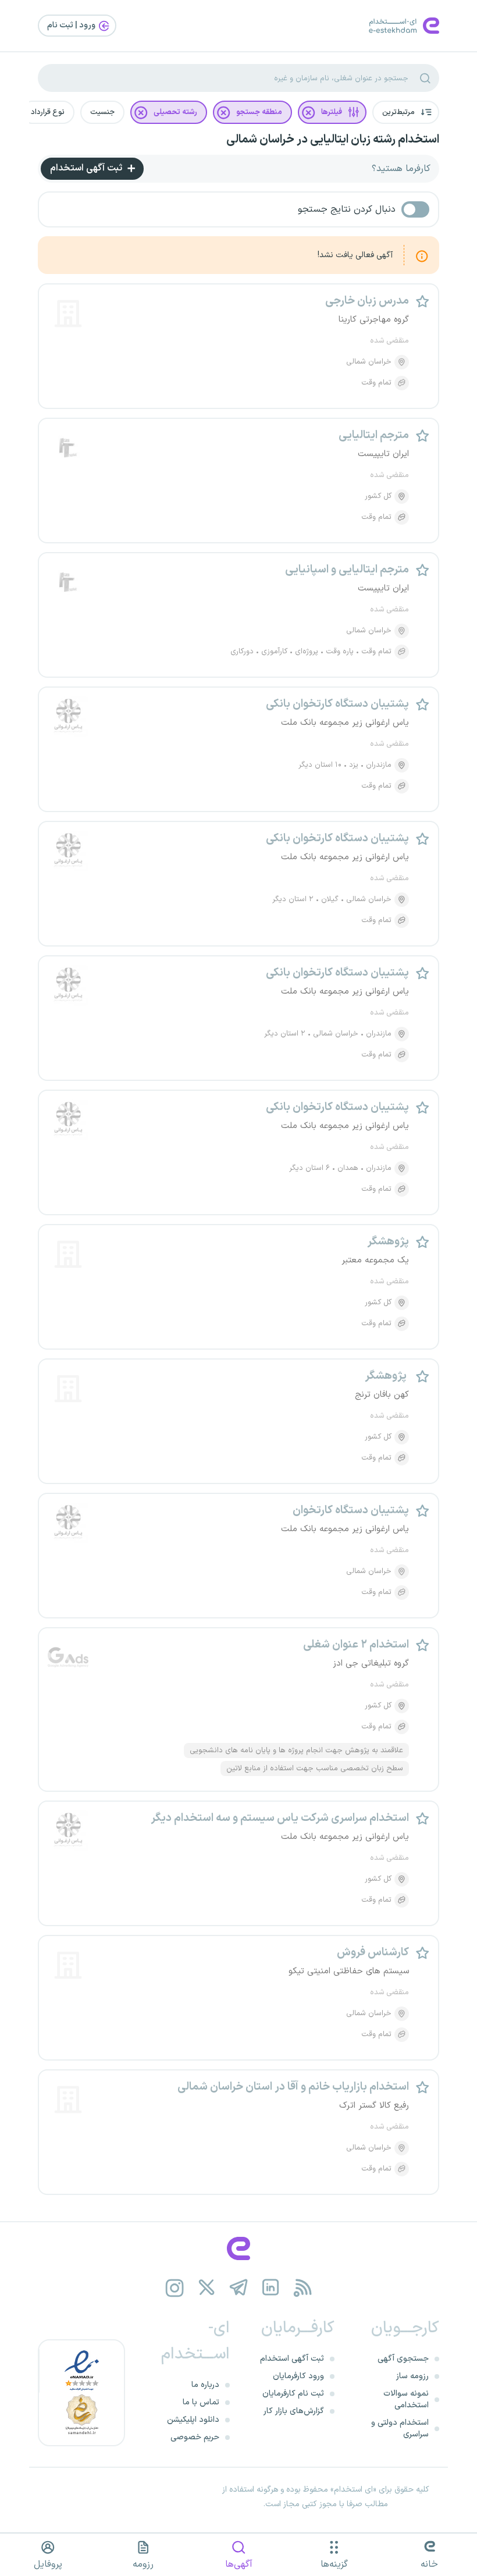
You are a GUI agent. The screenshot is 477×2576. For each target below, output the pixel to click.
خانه (429, 2564)
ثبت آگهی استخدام (87, 168)
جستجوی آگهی (403, 2359)
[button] (406, 112)
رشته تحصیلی (175, 112)
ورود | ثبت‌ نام (72, 25)
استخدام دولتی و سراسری (400, 2429)
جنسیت (102, 112)
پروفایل (48, 2564)
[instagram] (175, 2288)
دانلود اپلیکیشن (193, 2420)
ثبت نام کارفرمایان (293, 2394)
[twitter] (207, 2288)
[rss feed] (303, 2288)
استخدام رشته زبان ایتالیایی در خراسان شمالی (333, 140)
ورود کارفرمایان (298, 2376)
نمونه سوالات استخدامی (406, 2399)
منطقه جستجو (259, 112)
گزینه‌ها (334, 2564)
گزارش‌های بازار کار (294, 2411)
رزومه (143, 2564)
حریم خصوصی (195, 2437)
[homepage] (238, 2248)
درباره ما (205, 2385)
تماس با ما (201, 2402)
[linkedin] (271, 2288)
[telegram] (239, 2288)
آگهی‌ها (239, 2564)
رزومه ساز (412, 2376)
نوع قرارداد (48, 112)
